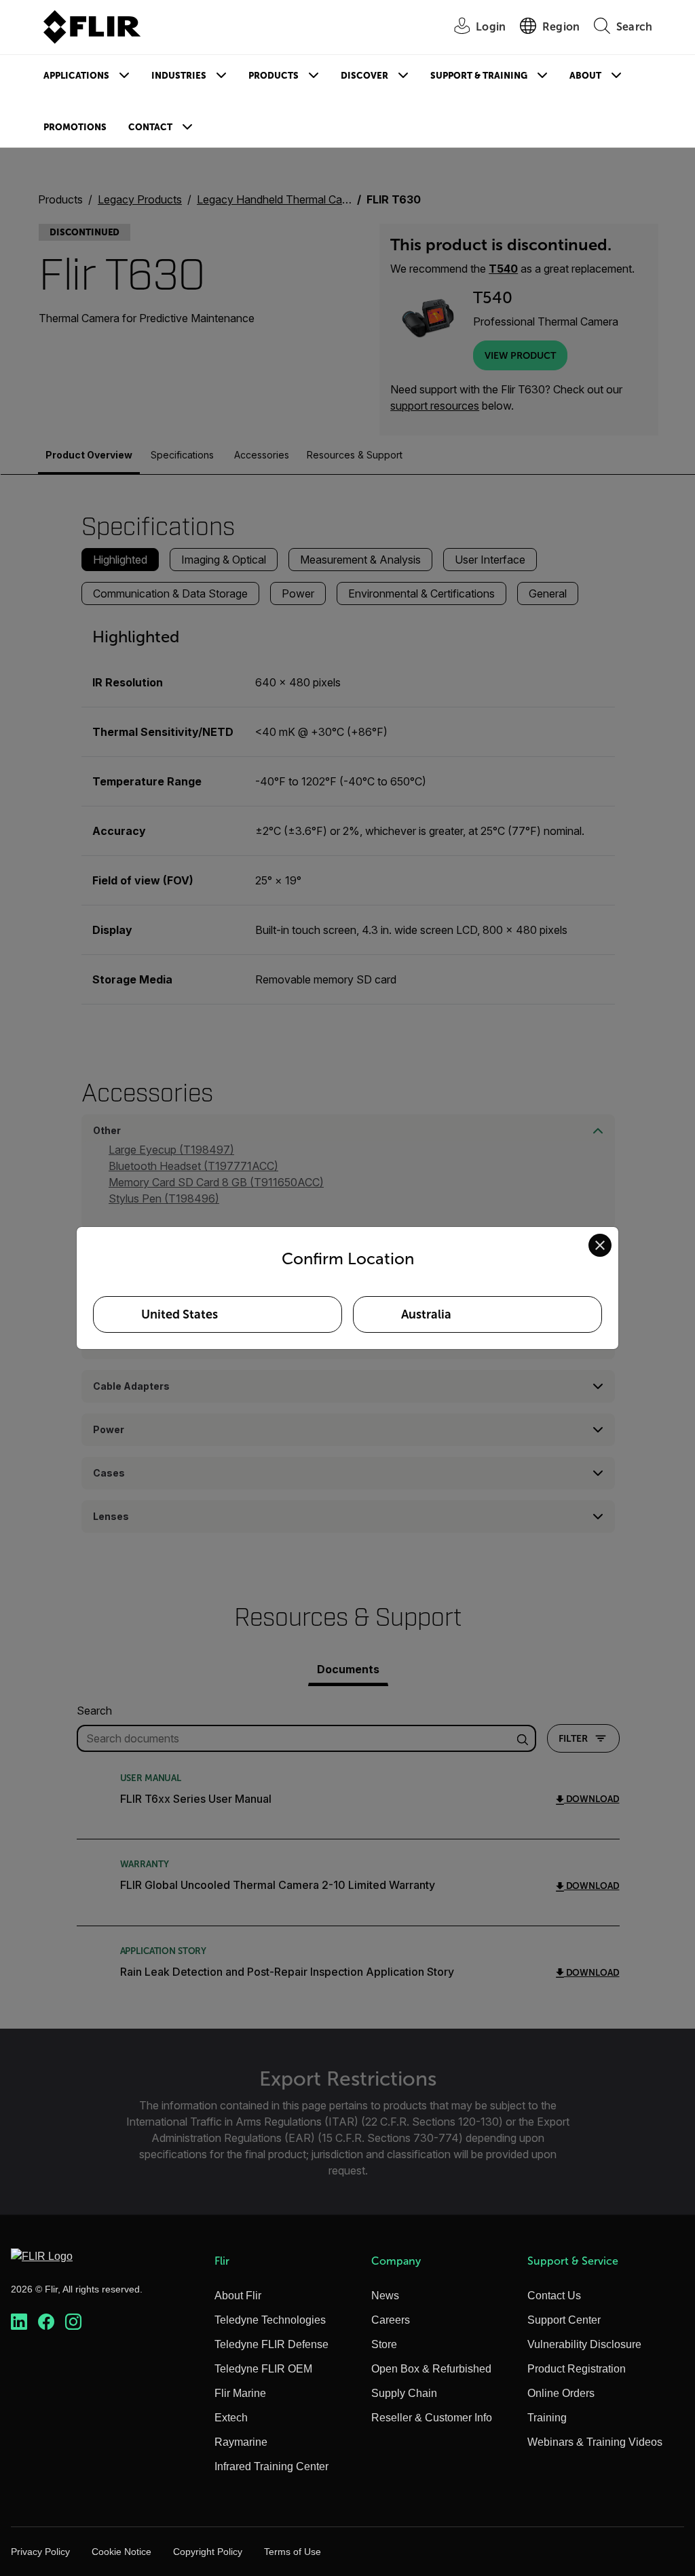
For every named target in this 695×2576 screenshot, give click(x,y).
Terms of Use (293, 2552)
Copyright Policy (208, 2552)
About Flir (238, 2296)
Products (274, 76)
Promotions (75, 127)
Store (384, 2344)
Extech (231, 2418)
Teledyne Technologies (270, 2320)
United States (180, 1314)
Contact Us (554, 2296)
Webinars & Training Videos (595, 2442)
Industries (179, 76)
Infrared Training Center (271, 2466)
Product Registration (577, 2369)
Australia (426, 1314)
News (385, 2296)
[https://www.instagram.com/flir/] (73, 2322)
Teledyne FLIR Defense (271, 2344)
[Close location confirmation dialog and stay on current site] (600, 1245)
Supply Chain (404, 2393)
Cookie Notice (121, 2552)
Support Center (564, 2320)
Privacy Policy (40, 2552)
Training (547, 2418)
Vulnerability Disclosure (584, 2344)
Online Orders (561, 2393)
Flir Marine (240, 2393)
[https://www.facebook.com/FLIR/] (46, 2322)
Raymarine (241, 2442)
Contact (150, 127)
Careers (391, 2320)
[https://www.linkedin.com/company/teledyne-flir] (19, 2322)
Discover (364, 76)
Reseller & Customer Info (432, 2418)
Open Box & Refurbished (431, 2369)
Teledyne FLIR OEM (263, 2369)
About (585, 76)
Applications (76, 76)
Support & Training (479, 76)
